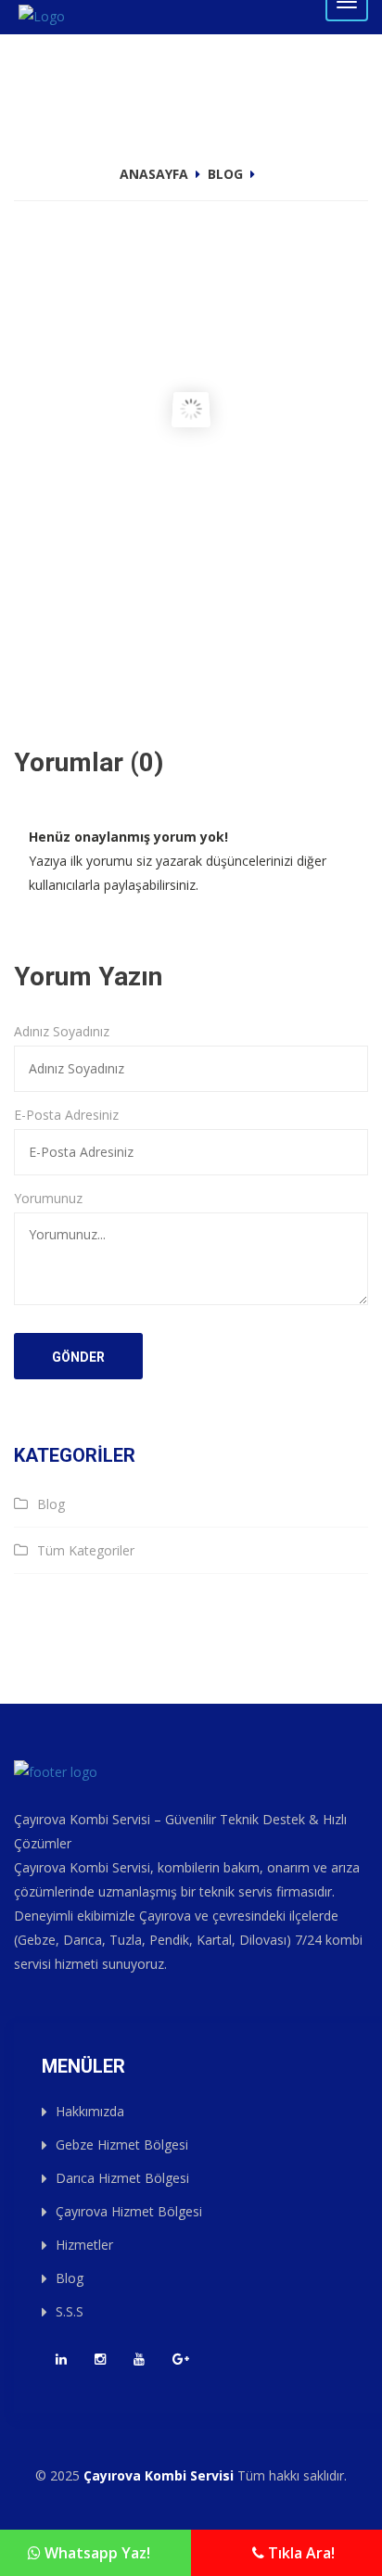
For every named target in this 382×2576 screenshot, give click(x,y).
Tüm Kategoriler (86, 1550)
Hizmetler (84, 2245)
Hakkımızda (90, 2111)
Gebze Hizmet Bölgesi (122, 2145)
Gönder (78, 1357)
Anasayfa (154, 174)
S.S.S (70, 2311)
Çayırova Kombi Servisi (159, 2475)
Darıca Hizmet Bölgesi (122, 2178)
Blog (225, 174)
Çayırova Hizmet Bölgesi (129, 2211)
